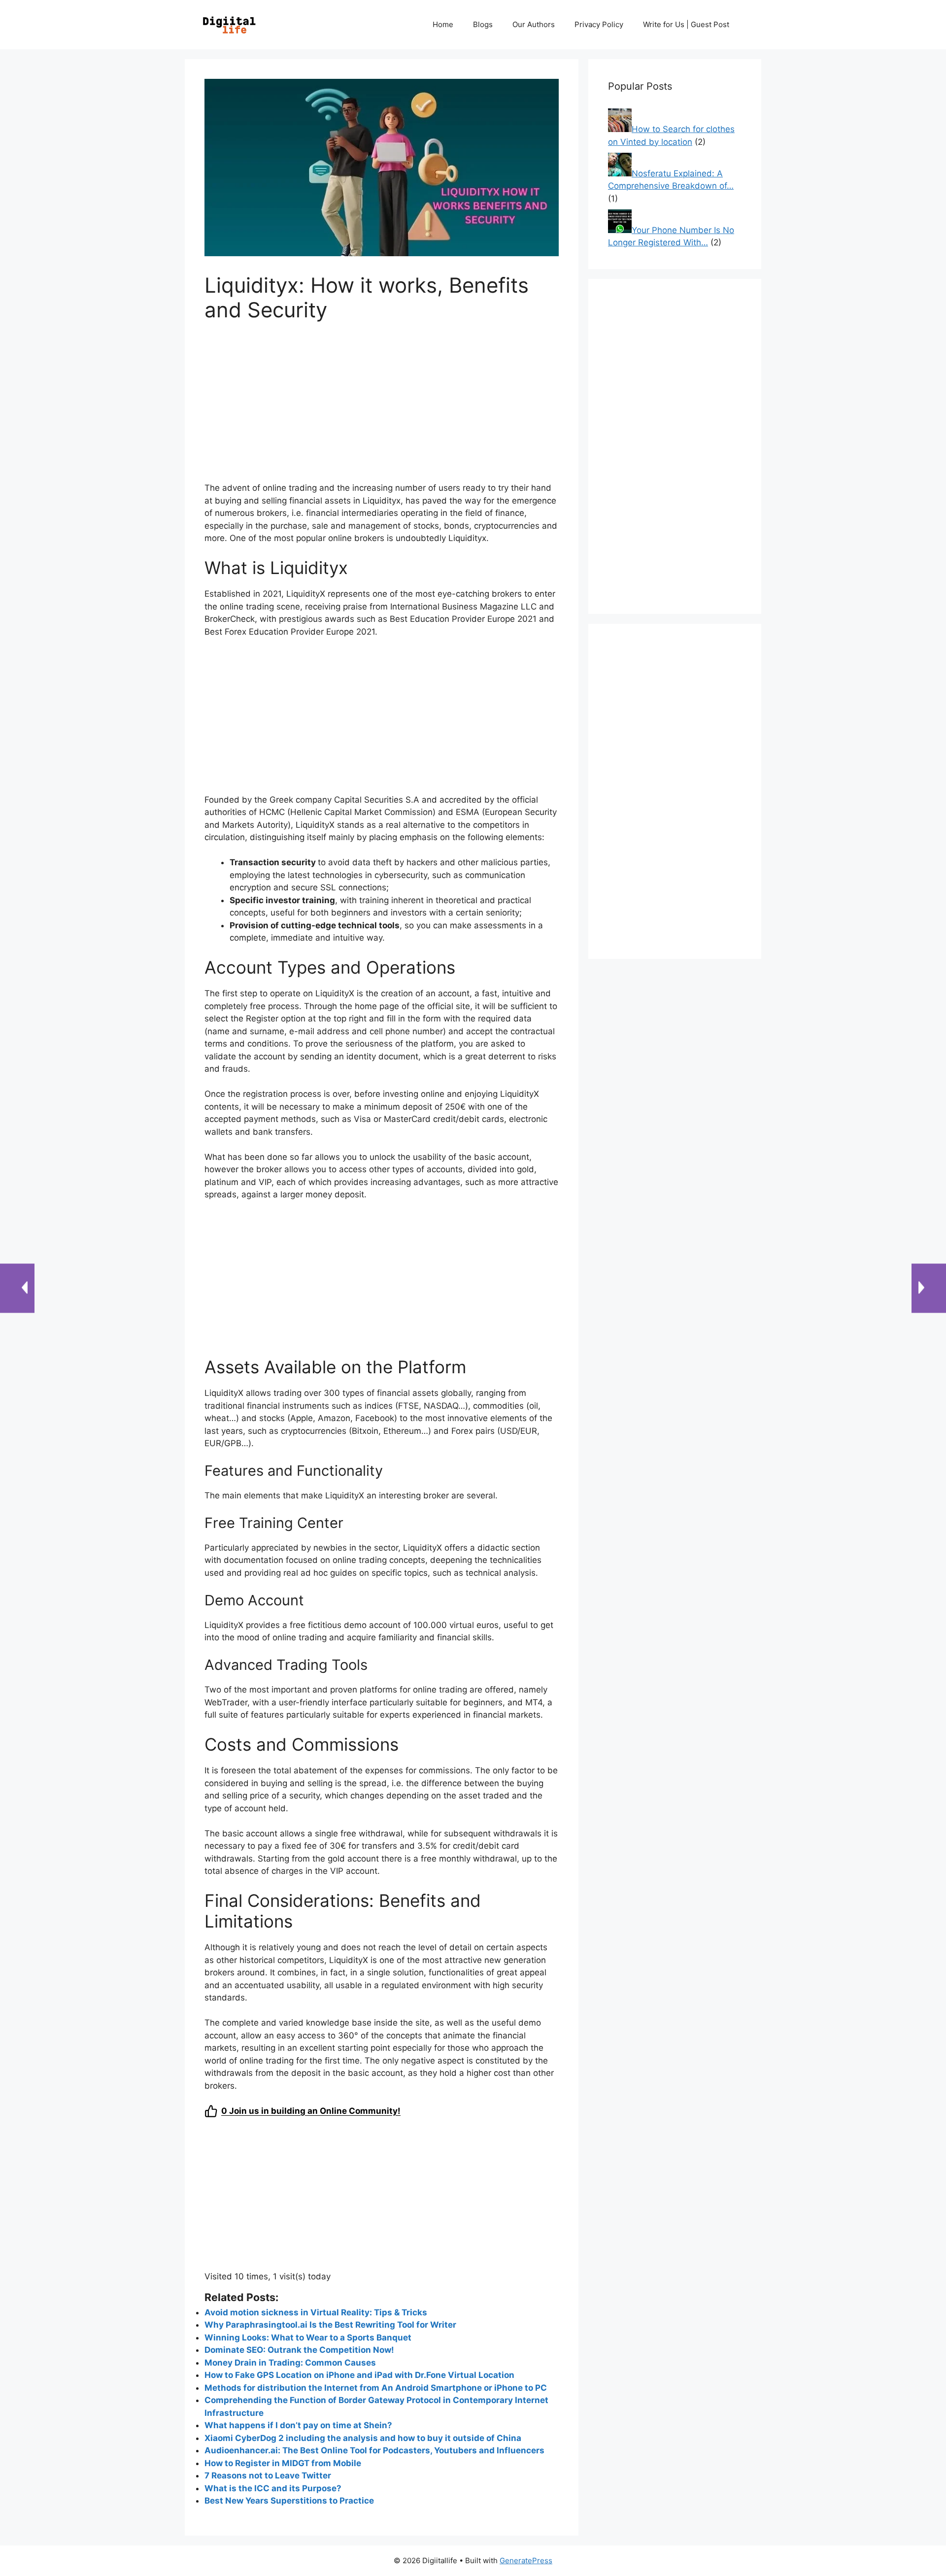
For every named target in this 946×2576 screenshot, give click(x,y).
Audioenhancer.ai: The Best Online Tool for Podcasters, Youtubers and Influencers (374, 2450)
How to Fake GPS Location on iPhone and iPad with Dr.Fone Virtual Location (359, 2375)
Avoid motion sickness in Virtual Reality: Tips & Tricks (316, 2312)
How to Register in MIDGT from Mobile (283, 2463)
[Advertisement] (382, 408)
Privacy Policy (599, 24)
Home (443, 24)
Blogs (483, 24)
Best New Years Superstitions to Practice (289, 2501)
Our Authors (534, 24)
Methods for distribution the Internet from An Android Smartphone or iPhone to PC (376, 2388)
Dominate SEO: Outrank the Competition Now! (299, 2350)
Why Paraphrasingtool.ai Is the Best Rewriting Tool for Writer (330, 2325)
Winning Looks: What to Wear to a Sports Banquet (308, 2338)
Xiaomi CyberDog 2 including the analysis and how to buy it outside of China (363, 2438)
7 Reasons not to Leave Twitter (268, 2475)
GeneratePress (526, 2560)
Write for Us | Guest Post (686, 24)
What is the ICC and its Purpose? (273, 2488)
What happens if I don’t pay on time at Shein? (298, 2425)
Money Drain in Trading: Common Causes (290, 2363)
